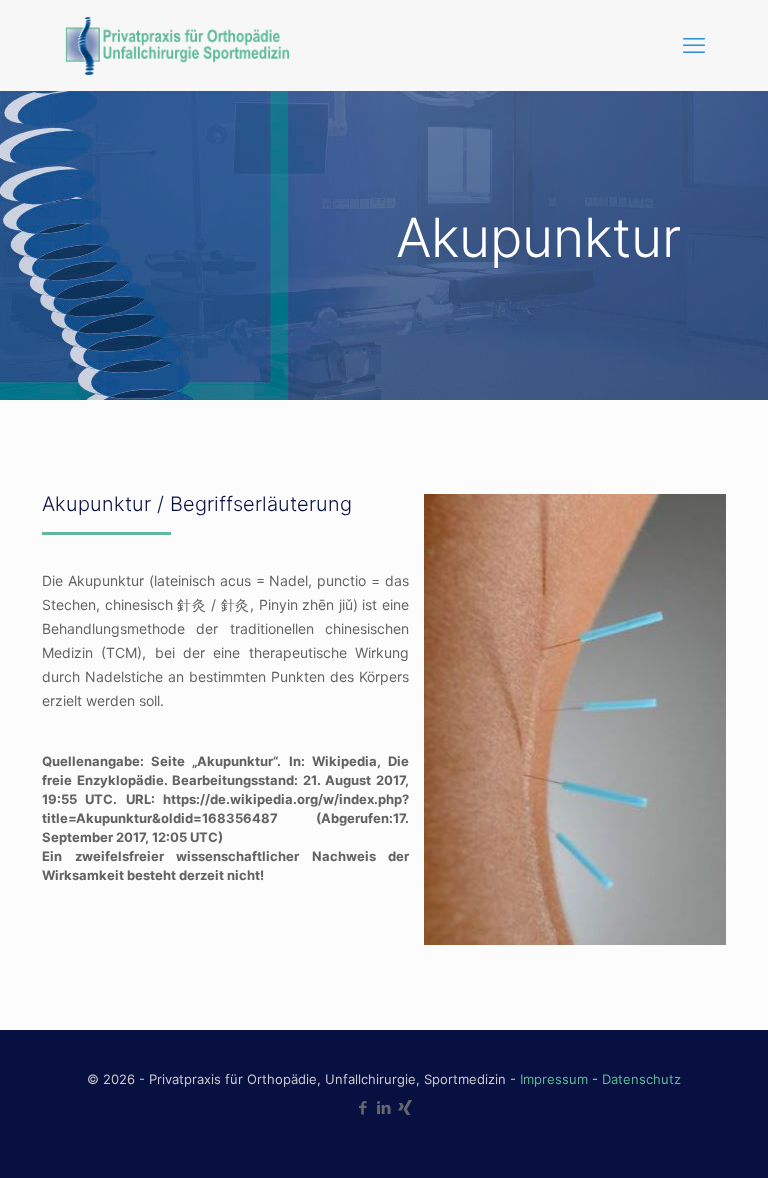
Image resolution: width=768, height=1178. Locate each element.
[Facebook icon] (363, 1107)
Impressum (554, 1079)
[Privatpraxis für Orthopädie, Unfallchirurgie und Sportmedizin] (176, 45)
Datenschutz (641, 1079)
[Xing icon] (405, 1107)
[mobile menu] (694, 45)
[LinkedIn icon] (384, 1107)
